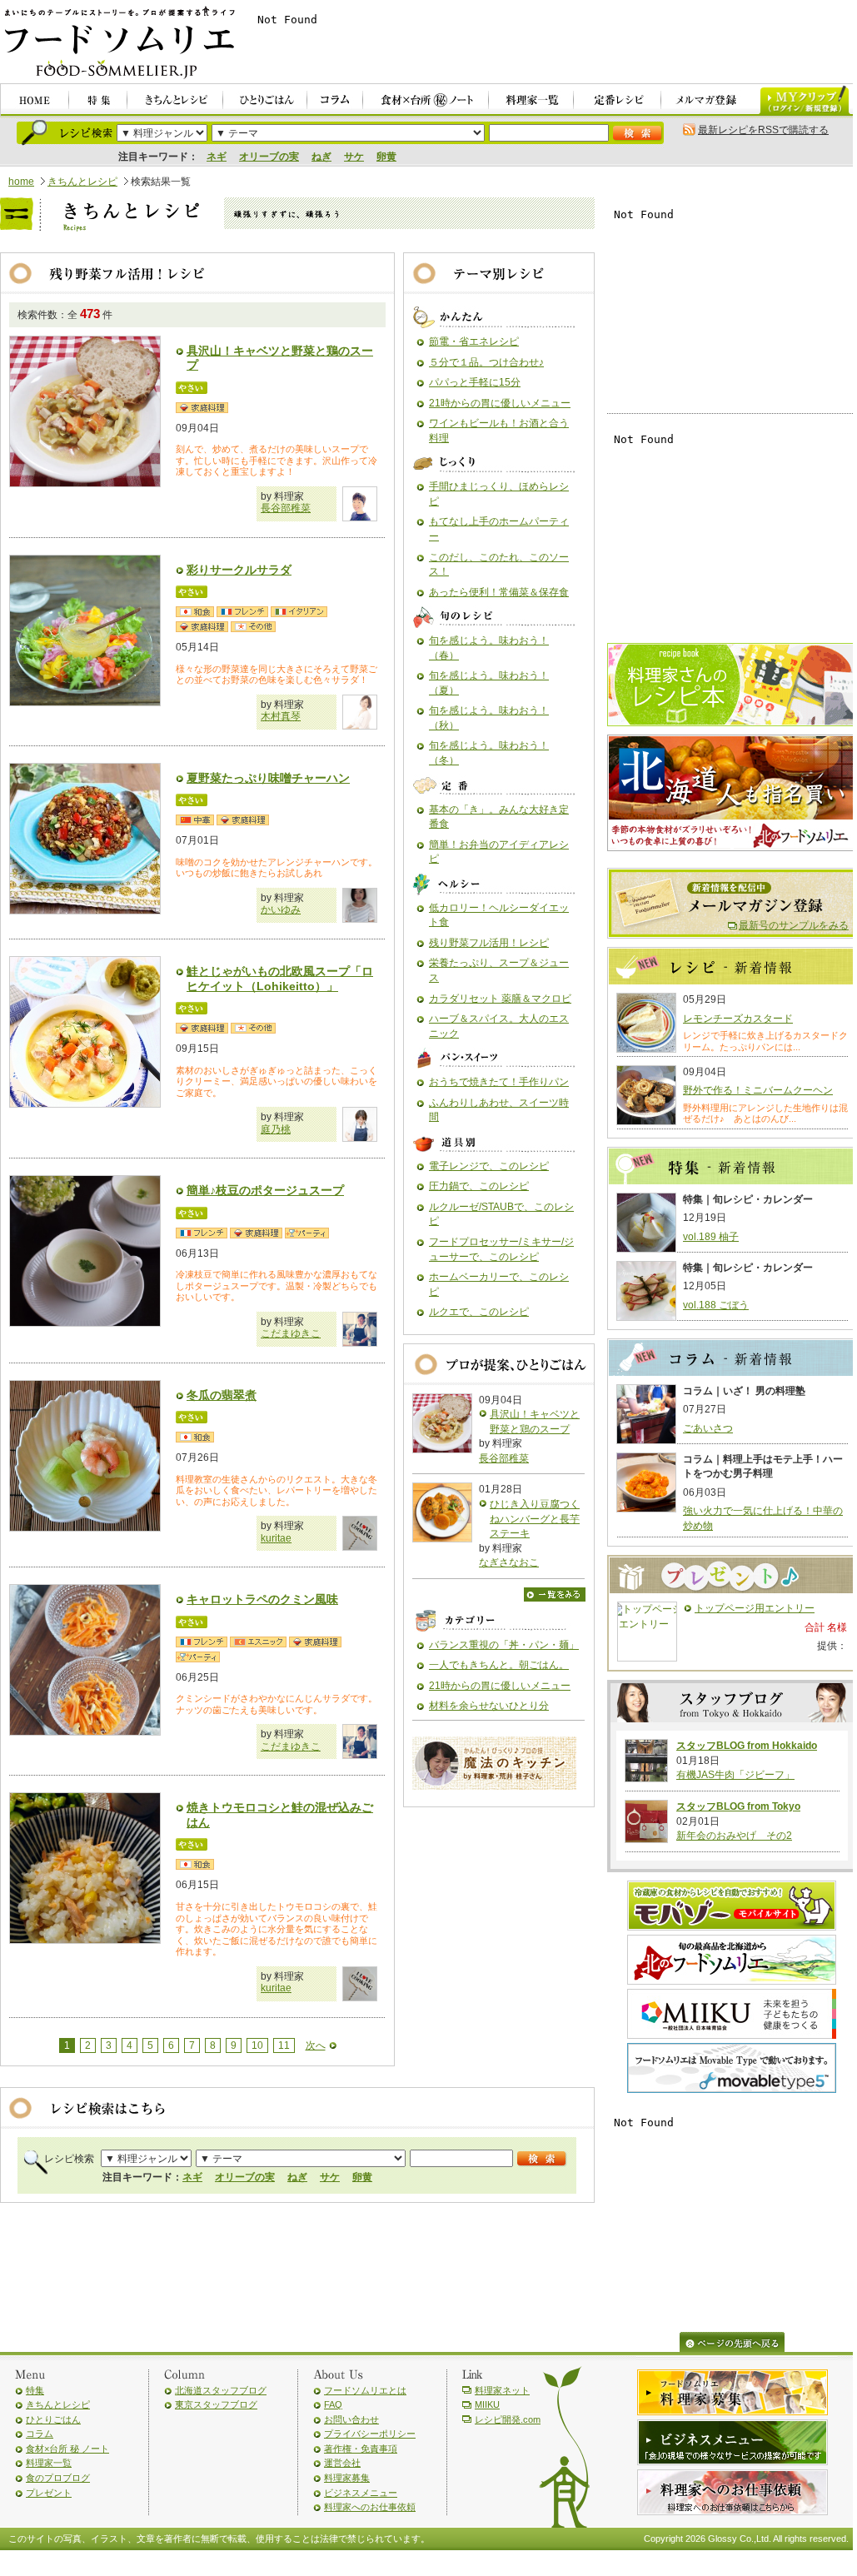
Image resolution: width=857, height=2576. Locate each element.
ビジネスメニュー (361, 2493)
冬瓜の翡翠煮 (222, 1395)
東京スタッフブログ (216, 2404)
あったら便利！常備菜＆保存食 (499, 592)
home (21, 182)
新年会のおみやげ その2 (734, 1836)
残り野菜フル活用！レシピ (489, 943)
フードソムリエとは (365, 2390)
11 (284, 2045)
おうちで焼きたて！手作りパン (499, 1082)
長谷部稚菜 (286, 508)
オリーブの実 (269, 157)
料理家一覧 (49, 2463)
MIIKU (487, 2404)
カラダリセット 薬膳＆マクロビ (500, 999)
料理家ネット (502, 2390)
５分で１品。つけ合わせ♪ (486, 362)
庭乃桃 (276, 1129)
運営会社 (342, 2463)
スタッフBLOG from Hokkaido (747, 1746)
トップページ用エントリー (755, 1608)
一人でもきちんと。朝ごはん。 (499, 1665)
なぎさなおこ (509, 1562)
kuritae (276, 1538)
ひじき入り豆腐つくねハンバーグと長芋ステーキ (535, 1519)
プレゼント (49, 2493)
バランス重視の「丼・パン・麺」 (504, 1645)
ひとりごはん (53, 2419)
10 (257, 2045)
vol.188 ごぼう (716, 1305)
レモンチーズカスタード (738, 1019)
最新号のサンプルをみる (794, 925)
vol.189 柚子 (711, 1237)
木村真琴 (281, 716)
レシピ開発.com (508, 2419)
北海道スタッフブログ (221, 2390)
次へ (316, 2045)
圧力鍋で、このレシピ (479, 1186)
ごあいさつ (708, 1428)
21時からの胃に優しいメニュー (500, 403)
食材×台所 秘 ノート (67, 2449)
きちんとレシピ (82, 182)
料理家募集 (347, 2478)
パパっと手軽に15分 (475, 382)
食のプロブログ (58, 2478)
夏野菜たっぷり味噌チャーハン (268, 778)
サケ (354, 157)
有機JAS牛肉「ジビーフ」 (735, 1775)
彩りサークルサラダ (239, 570)
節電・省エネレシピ (474, 341)
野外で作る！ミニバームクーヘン (758, 1090)
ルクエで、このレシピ (479, 1312)
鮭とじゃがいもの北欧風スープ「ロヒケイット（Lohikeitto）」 (280, 979)
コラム (40, 2434)
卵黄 (386, 157)
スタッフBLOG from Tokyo (738, 1806)
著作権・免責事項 (361, 2449)
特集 (35, 2390)
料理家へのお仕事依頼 (370, 2507)
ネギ (217, 157)
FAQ (333, 2404)
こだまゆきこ (291, 1333)
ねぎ (321, 157)
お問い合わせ (351, 2419)
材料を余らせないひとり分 (489, 1706)
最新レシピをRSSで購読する (763, 130)
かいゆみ (281, 909)
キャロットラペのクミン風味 (262, 1599)
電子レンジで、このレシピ (489, 1166)
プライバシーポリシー (370, 2434)
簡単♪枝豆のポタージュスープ (265, 1190)
